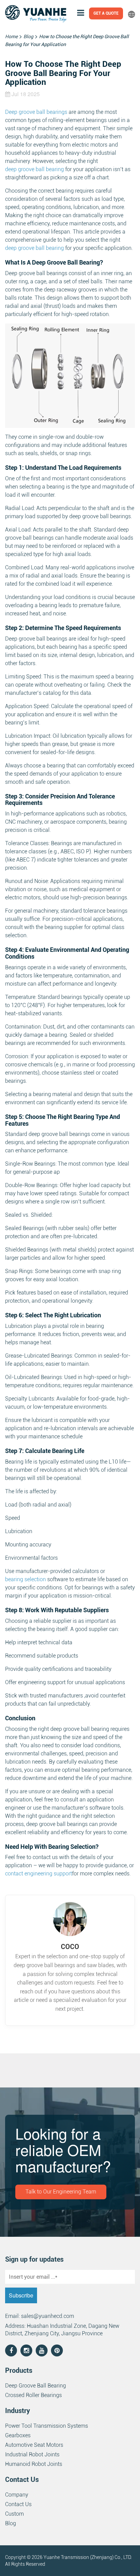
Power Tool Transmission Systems (47, 2426)
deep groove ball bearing (34, 169)
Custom (14, 2514)
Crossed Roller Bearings (33, 2395)
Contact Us (18, 2504)
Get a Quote (106, 13)
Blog (11, 2523)
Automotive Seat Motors (34, 2445)
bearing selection (25, 1579)
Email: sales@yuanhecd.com (40, 2316)
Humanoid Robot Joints (34, 2464)
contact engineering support (39, 1874)
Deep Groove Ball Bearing (36, 2386)
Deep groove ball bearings (36, 112)
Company (17, 2495)
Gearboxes (18, 2435)
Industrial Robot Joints (32, 2454)
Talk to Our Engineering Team (61, 2192)
